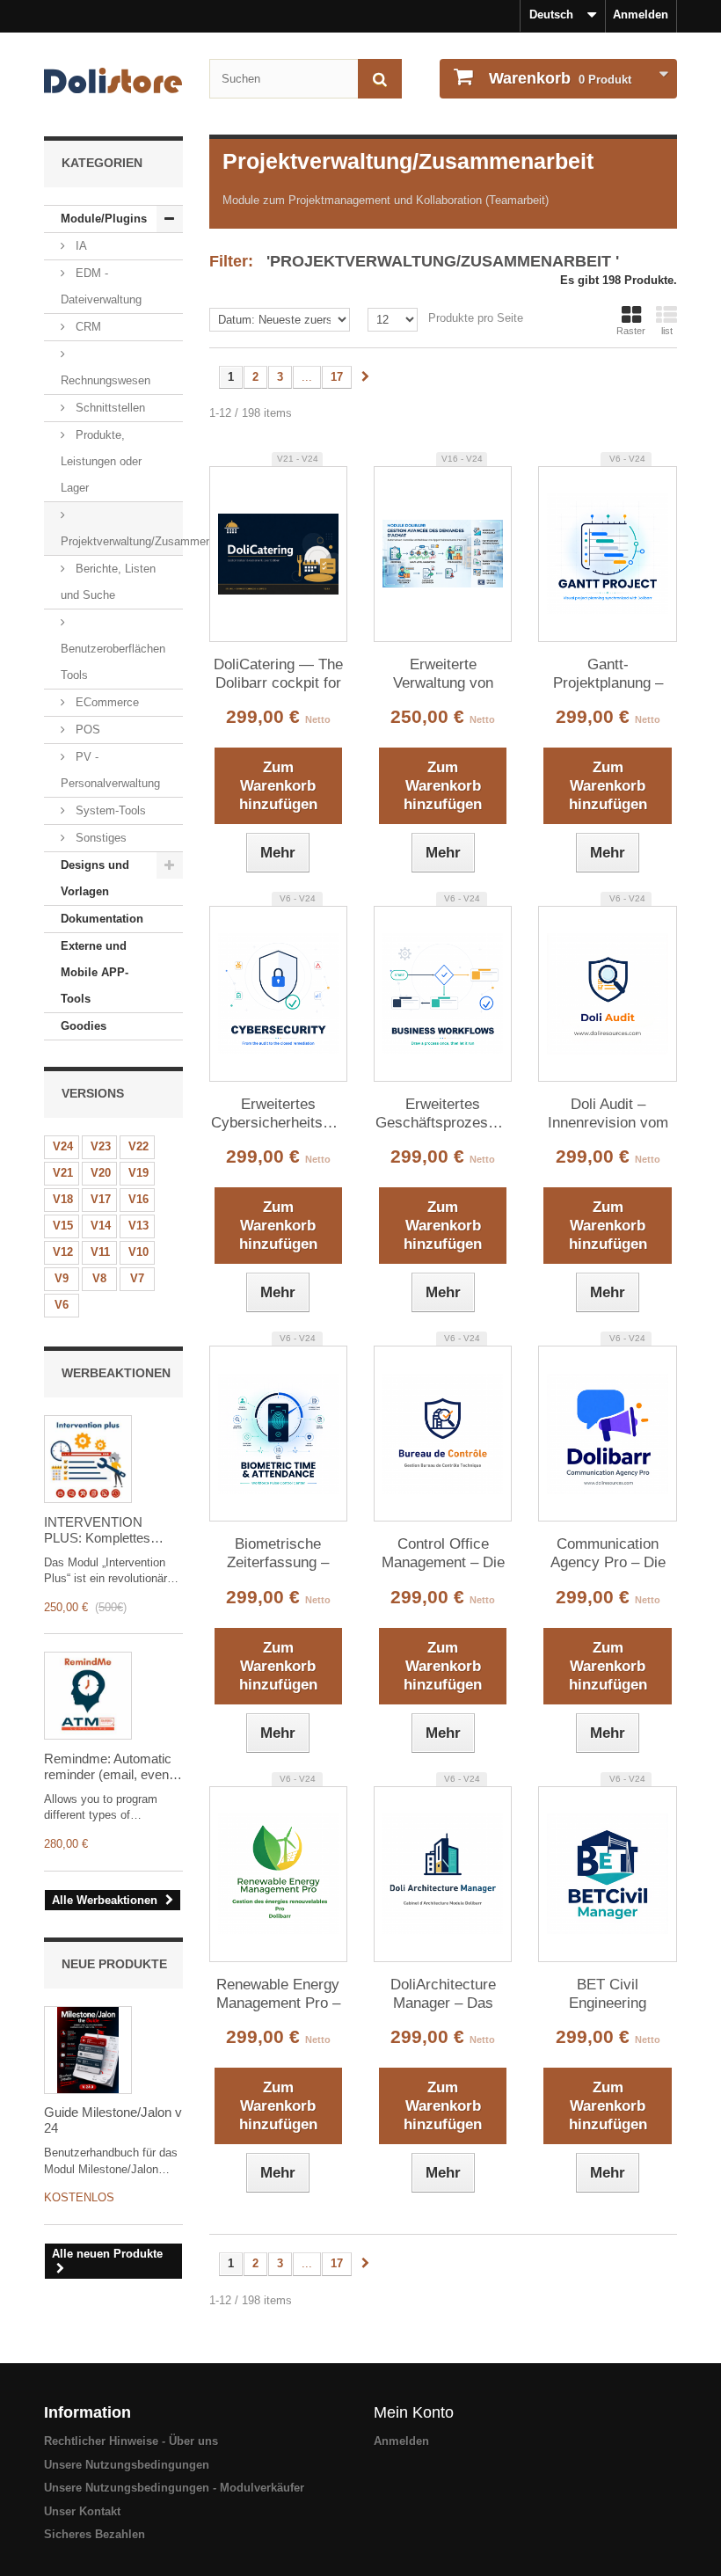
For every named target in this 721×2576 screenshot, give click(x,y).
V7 (137, 1278)
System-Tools (109, 810)
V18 (63, 1199)
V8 (99, 1278)
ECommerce (106, 702)
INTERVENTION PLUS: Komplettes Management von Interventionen (97, 1530)
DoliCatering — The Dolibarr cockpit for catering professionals (278, 675)
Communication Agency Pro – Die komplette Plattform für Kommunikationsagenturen (607, 1554)
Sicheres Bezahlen (95, 2534)
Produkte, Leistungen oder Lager (101, 461)
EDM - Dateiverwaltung (101, 286)
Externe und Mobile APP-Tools (95, 972)
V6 (62, 1305)
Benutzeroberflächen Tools (113, 662)
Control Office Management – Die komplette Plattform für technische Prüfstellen (443, 1554)
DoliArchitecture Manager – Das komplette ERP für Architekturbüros (443, 1995)
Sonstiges (99, 838)
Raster (631, 331)
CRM (87, 327)
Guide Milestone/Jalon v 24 (113, 2120)
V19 (138, 1173)
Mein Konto (414, 2412)
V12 (63, 1252)
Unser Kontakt (82, 2511)
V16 (138, 1199)
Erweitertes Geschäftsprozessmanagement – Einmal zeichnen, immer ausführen (443, 1114)
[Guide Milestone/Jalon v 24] (88, 2050)
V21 (63, 1173)
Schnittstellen (109, 408)
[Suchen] (380, 79)
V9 (62, 1278)
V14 (101, 1226)
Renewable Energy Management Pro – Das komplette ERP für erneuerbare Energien (278, 1995)
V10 (138, 1252)
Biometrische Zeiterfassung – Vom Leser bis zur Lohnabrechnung (278, 1554)
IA (80, 246)
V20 (101, 1173)
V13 (138, 1226)
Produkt (560, 78)
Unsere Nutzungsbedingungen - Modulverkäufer (174, 2488)
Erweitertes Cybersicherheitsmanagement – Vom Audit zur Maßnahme (278, 1114)
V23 (101, 1146)
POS (86, 730)
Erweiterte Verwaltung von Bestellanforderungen (443, 675)
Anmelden (641, 15)
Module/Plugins (104, 219)
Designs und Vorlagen (95, 878)
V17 (101, 1199)
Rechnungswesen (106, 380)
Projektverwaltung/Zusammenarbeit (122, 541)
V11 (100, 1252)
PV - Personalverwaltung (110, 770)
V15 (63, 1226)
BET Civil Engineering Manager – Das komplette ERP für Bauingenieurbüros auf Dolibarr (608, 1995)
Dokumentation (102, 919)
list (667, 331)
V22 (138, 1146)
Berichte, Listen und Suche (108, 582)
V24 (63, 1146)
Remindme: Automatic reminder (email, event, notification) (110, 1767)
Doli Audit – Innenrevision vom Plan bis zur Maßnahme (608, 1114)
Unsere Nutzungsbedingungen (127, 2465)
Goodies (84, 1026)
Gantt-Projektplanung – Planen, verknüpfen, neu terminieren (608, 675)
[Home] (113, 80)
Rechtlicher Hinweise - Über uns (131, 2441)
